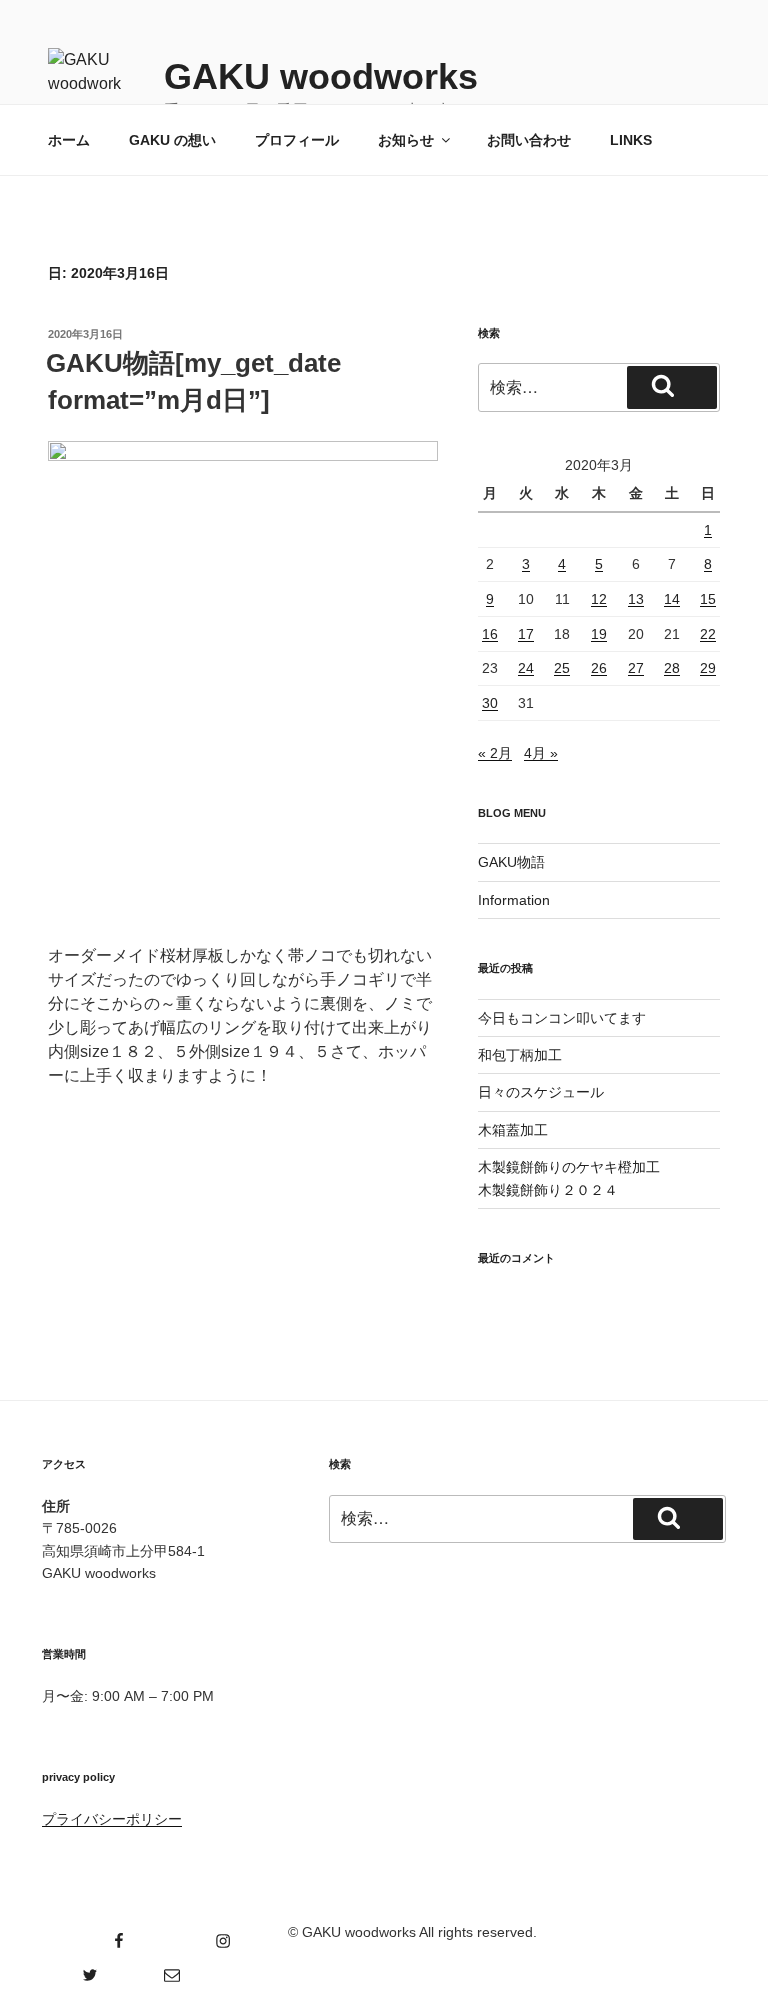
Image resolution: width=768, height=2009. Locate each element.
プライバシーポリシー (112, 1819)
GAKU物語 (511, 862)
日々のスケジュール (541, 1092)
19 (599, 634)
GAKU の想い (172, 140)
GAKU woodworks (321, 76)
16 (490, 634)
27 (636, 668)
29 (708, 668)
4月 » (541, 753)
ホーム (69, 140)
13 (636, 599)
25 (562, 668)
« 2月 (495, 753)
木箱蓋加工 (513, 1130)
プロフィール (297, 140)
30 (490, 703)
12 (599, 599)
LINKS (631, 140)
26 (599, 668)
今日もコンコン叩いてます (562, 1018)
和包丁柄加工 (520, 1055)
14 (672, 599)
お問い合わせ (529, 140)
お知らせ (406, 140)
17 (526, 634)
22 (708, 634)
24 (526, 668)
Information (514, 900)
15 (708, 599)
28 (672, 668)
